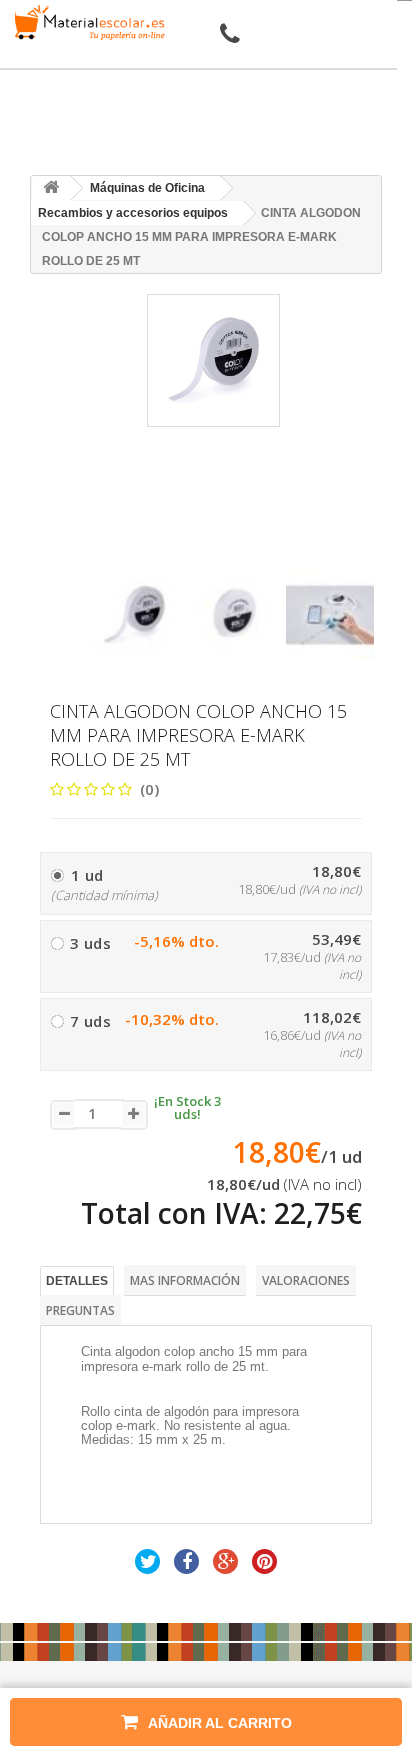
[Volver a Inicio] (51, 188)
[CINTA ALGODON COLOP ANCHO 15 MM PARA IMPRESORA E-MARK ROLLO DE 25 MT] (134, 615)
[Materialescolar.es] (86, 22)
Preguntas (80, 1310)
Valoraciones (306, 1280)
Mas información (185, 1280)
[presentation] (97, 553)
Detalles (77, 1281)
